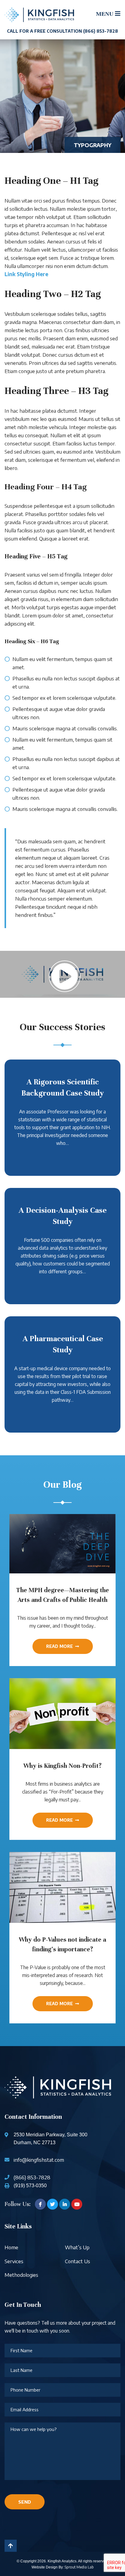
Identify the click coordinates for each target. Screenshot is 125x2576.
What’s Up (77, 2247)
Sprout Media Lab (79, 2567)
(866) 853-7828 (32, 2177)
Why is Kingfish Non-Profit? (62, 1766)
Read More (59, 1646)
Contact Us (78, 2261)
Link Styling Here (26, 274)
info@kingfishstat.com (39, 2160)
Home (11, 2247)
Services (14, 2261)
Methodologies (21, 2275)
